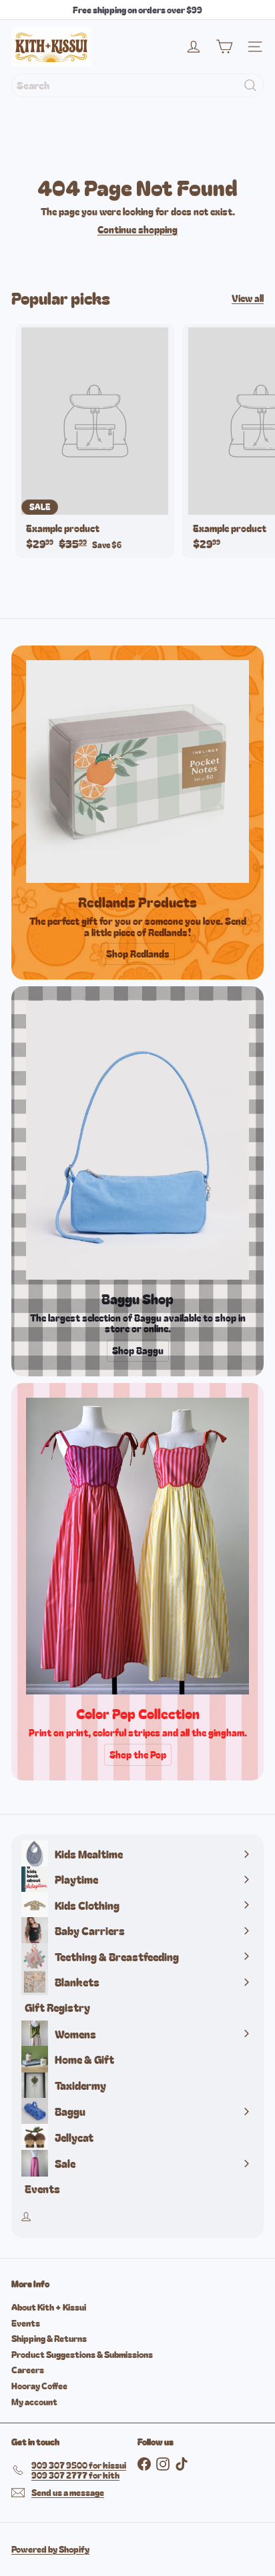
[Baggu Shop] (137, 1140)
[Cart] (224, 47)
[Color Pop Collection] (137, 1546)
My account (34, 2402)
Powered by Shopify (50, 2549)
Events (26, 2323)
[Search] (250, 85)
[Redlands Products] (137, 772)
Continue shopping (137, 229)
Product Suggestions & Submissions (82, 2354)
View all (248, 298)
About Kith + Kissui (49, 2307)
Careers (28, 2370)
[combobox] (137, 85)
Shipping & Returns (49, 2338)
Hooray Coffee (39, 2386)
